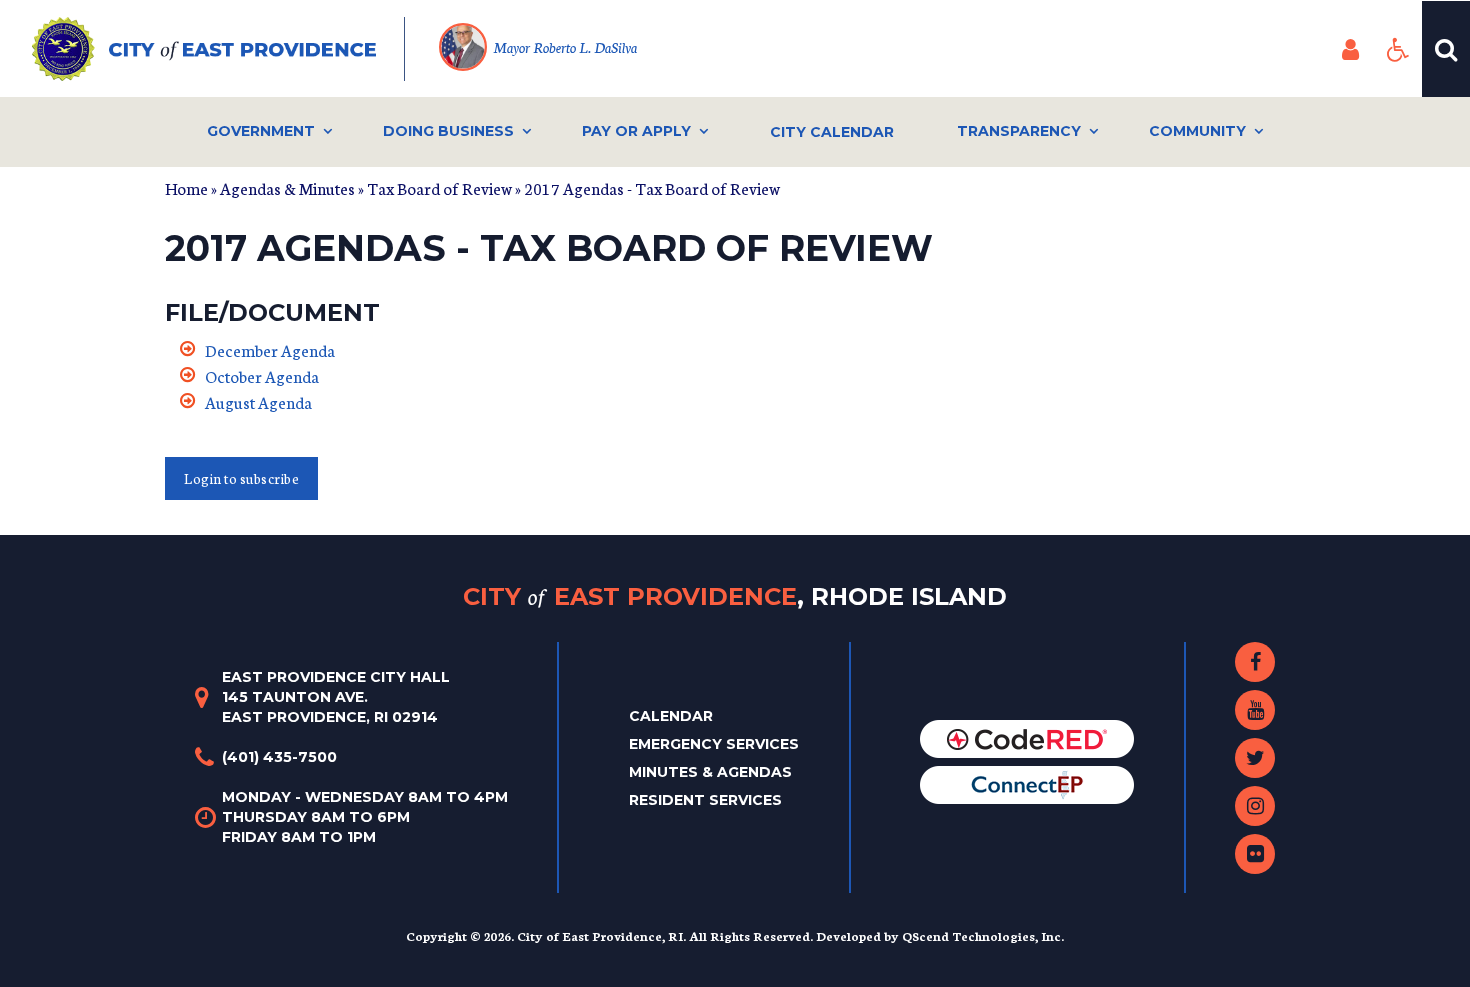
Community (1197, 131)
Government (261, 131)
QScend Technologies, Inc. (983, 935)
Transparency (1019, 131)
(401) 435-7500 (279, 757)
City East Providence (735, 595)
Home (186, 187)
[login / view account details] (1350, 49)
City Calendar (832, 132)
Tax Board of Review (439, 187)
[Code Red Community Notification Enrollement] (1027, 738)
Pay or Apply (636, 131)
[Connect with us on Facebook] (1255, 662)
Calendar (671, 716)
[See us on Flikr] (1255, 854)
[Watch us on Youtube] (1255, 710)
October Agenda (262, 375)
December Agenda (270, 349)
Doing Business (448, 131)
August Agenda (258, 401)
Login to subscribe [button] (241, 478)
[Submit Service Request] (1027, 784)
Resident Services (705, 800)
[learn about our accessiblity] (1398, 49)
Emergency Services (714, 744)
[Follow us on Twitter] (1255, 758)
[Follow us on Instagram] (1255, 806)
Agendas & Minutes (287, 187)
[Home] (218, 49)
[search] (1446, 49)
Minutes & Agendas (710, 772)
